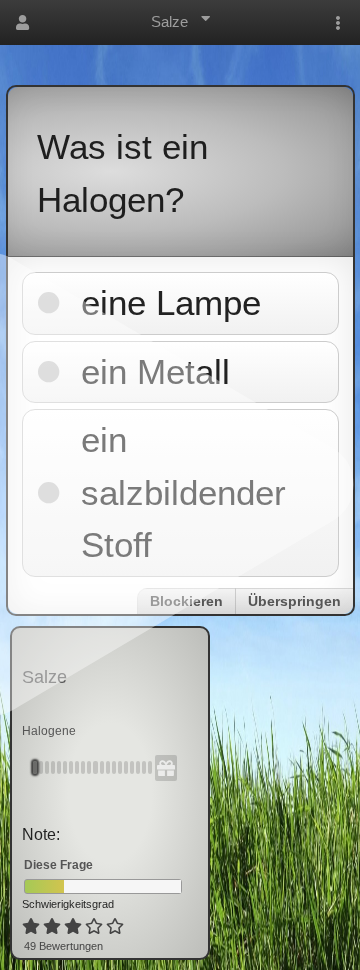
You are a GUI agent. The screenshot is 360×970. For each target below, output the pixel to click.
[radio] (31, 927)
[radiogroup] (74, 927)
